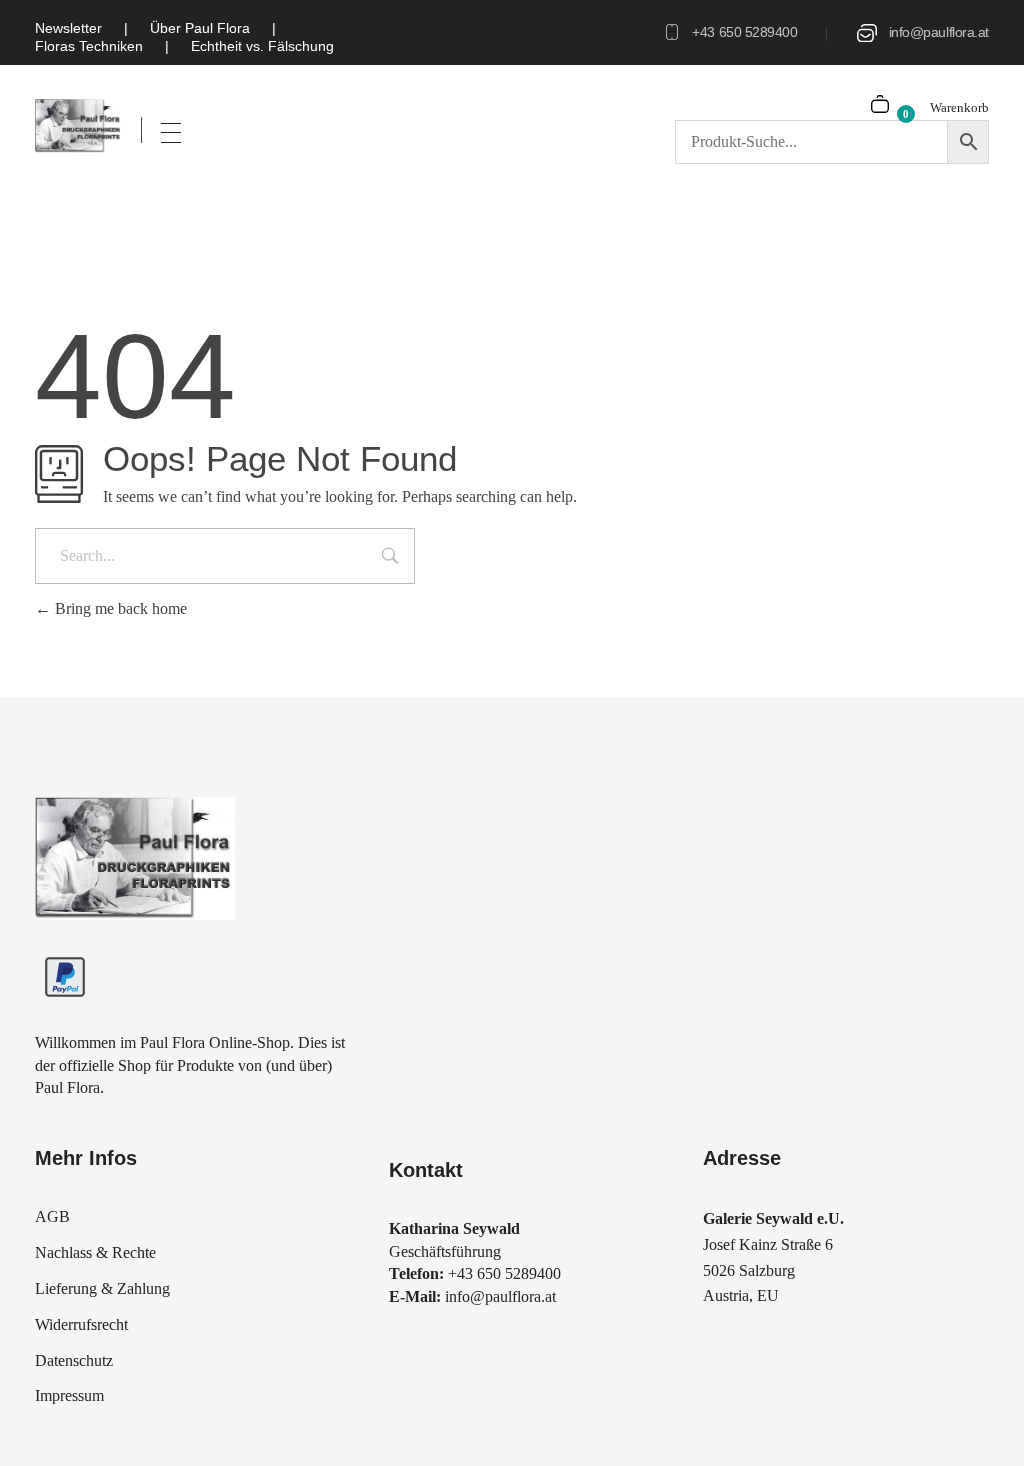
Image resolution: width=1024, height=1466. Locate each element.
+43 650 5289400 (744, 32)
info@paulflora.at (939, 32)
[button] (44, 1422)
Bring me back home (119, 608)
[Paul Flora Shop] (78, 126)
